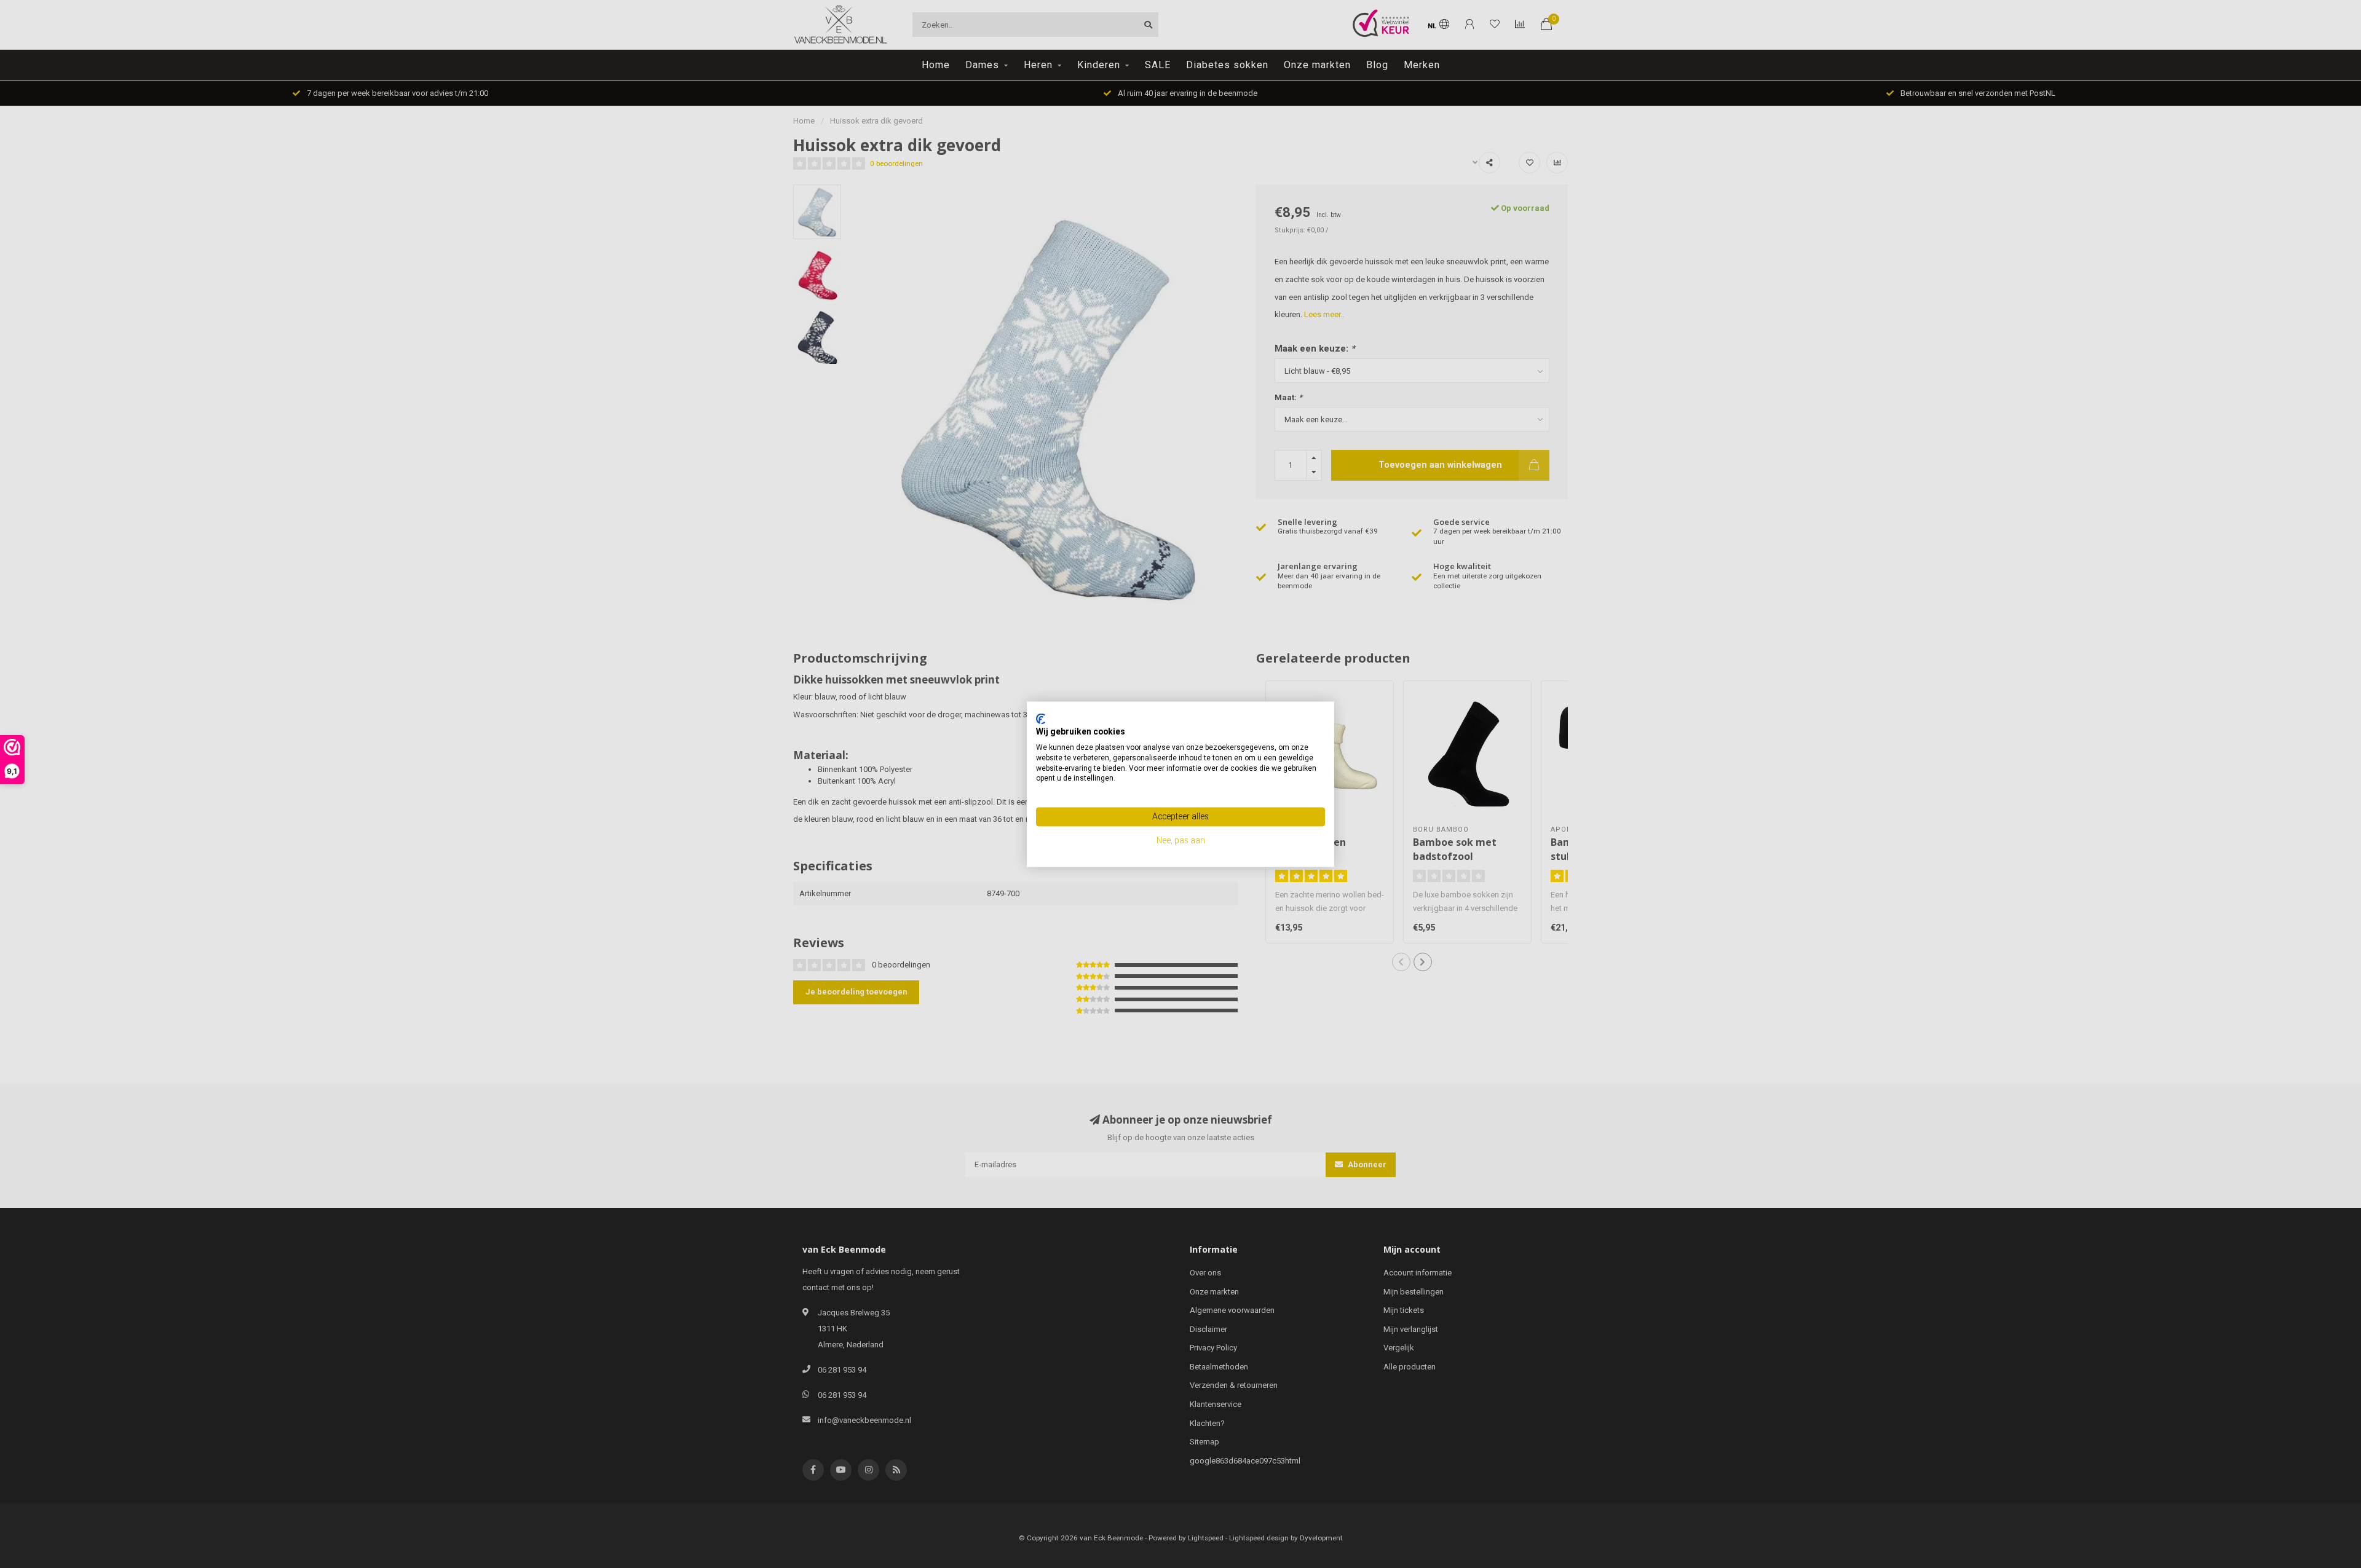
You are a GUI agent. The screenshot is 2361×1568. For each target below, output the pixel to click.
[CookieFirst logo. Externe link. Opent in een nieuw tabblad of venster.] (1041, 719)
